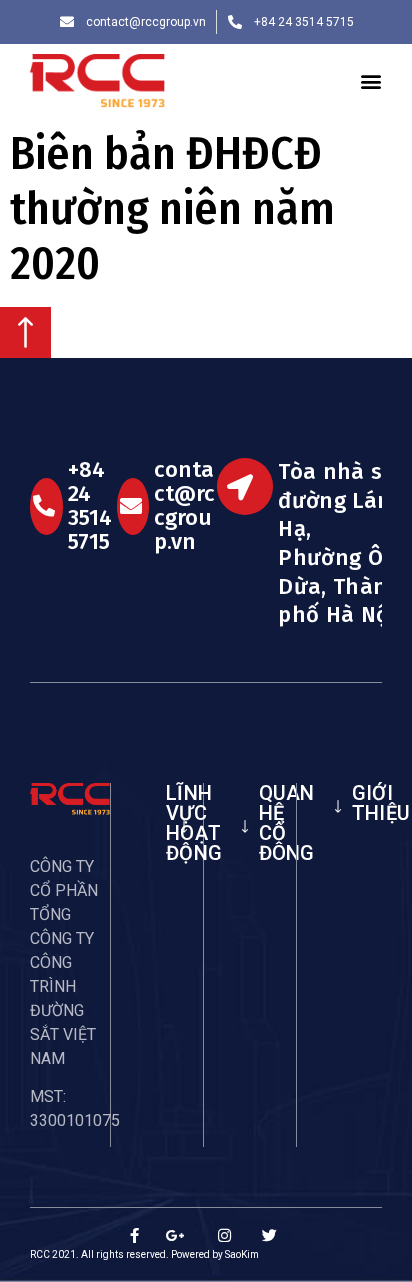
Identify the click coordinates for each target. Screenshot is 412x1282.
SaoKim (242, 1254)
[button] (371, 81)
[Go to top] (25, 352)
